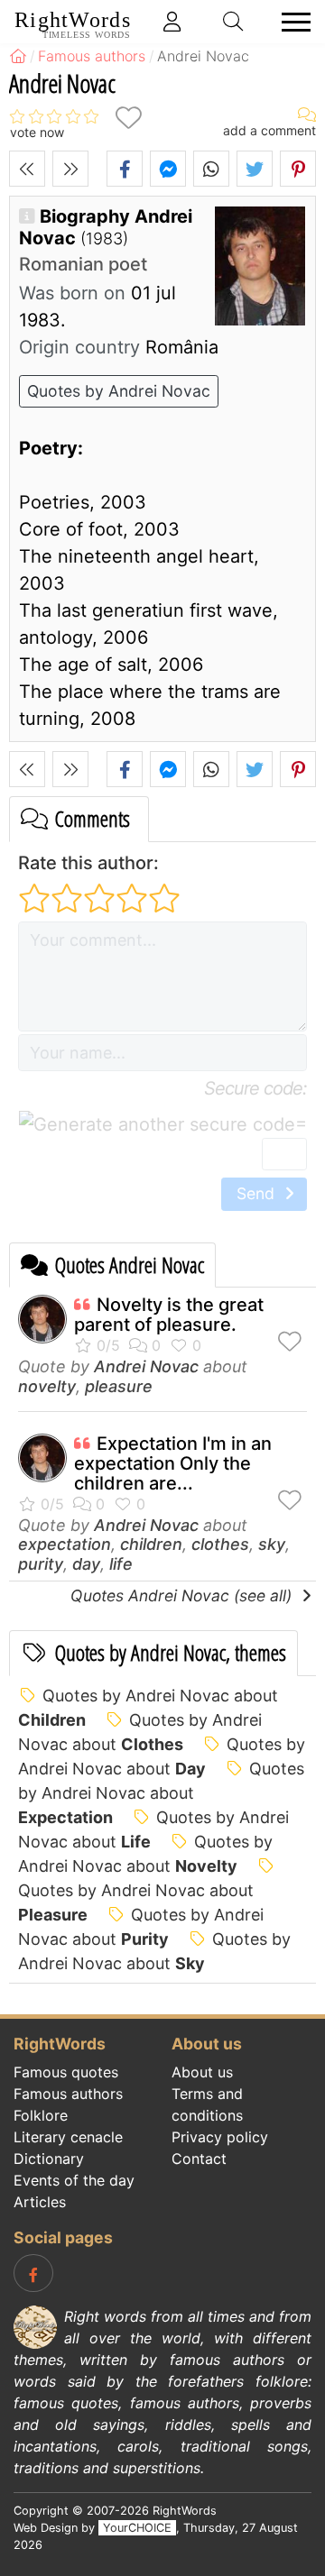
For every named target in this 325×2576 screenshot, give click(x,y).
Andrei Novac (146, 1366)
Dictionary (49, 2159)
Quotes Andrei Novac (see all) (183, 1595)
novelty (47, 1386)
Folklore (41, 2115)
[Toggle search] (234, 22)
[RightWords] (18, 56)
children (151, 1544)
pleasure (119, 1386)
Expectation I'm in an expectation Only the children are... (173, 1463)
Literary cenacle (68, 2137)
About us (202, 2072)
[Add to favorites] (128, 118)
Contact (199, 2159)
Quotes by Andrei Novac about (161, 1793)
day (86, 1564)
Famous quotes (66, 2072)
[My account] (172, 22)
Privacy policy (220, 2137)
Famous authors (68, 2094)
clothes (220, 1544)
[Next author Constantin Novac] (70, 169)
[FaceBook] (33, 2273)
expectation (65, 1544)
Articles (40, 2202)
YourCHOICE (137, 2528)
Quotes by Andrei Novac (119, 391)
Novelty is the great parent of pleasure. (169, 1315)
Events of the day (74, 2180)
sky (272, 1544)
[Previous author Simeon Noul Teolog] (27, 169)
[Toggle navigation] (291, 22)
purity (41, 1564)
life (121, 1564)
